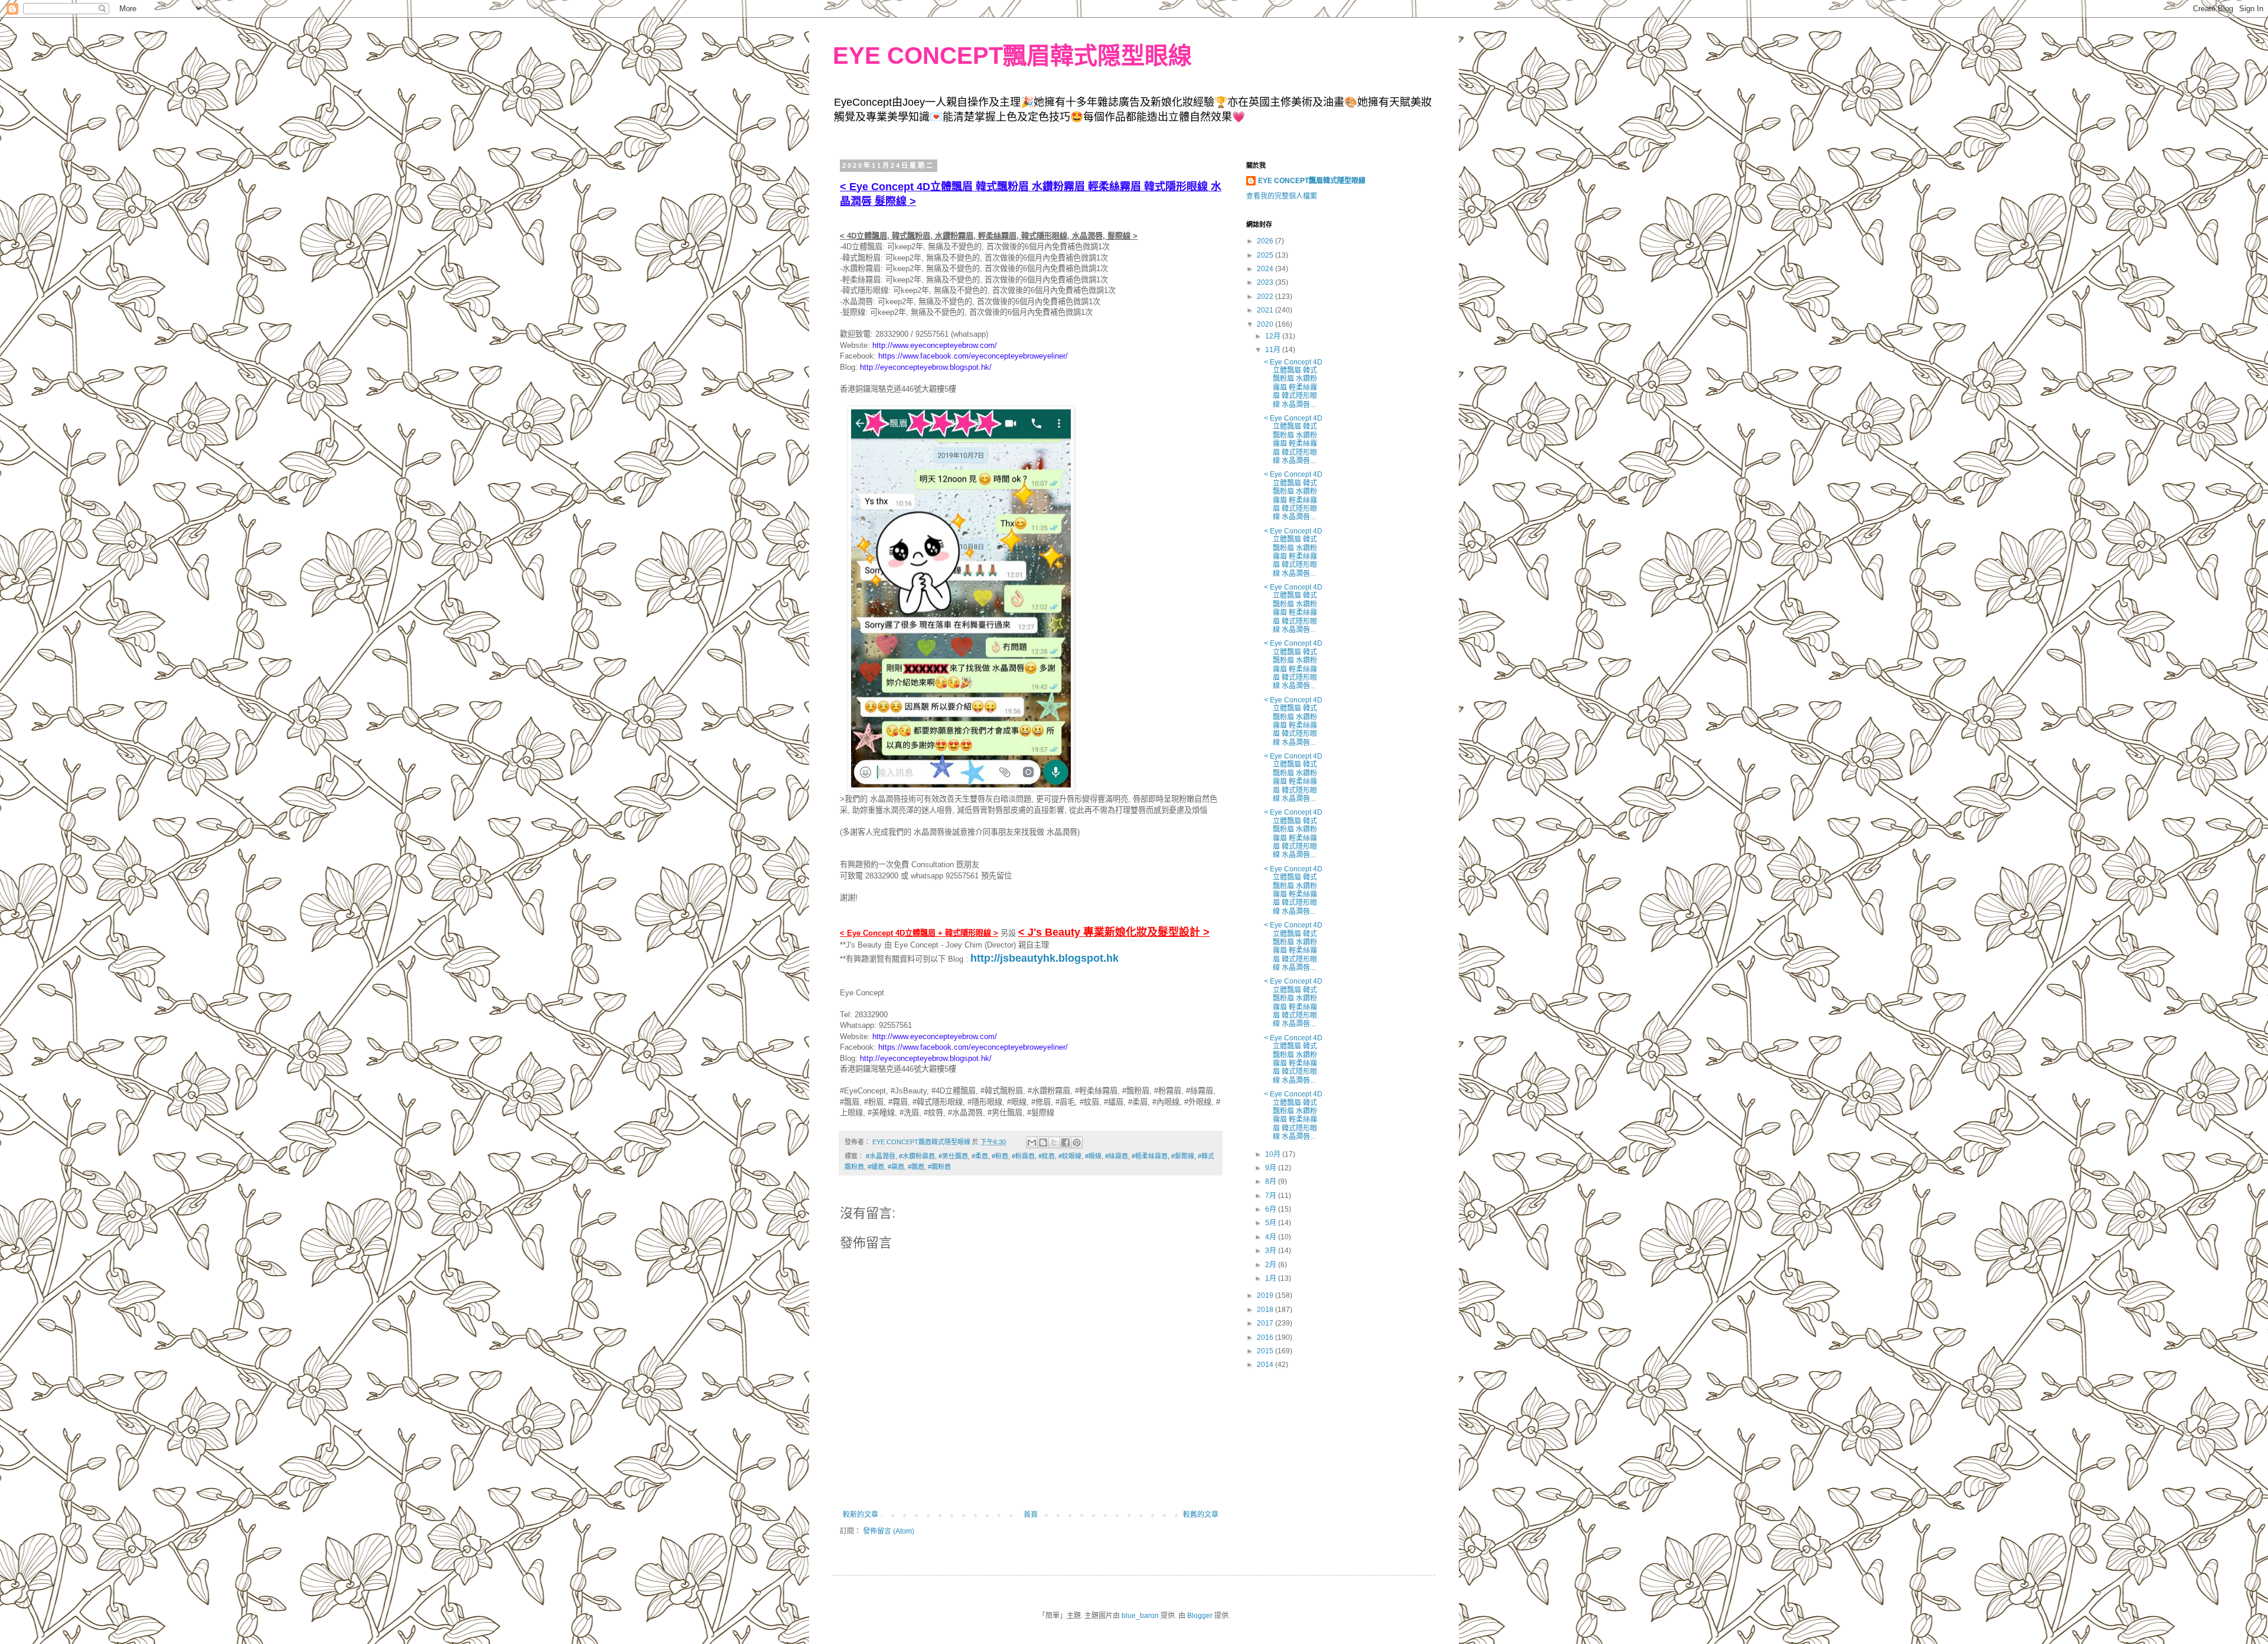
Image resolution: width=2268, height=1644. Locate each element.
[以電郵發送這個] (1032, 1142)
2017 (1266, 1323)
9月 (1272, 1168)
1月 (1272, 1278)
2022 (1266, 297)
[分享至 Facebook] (1065, 1142)
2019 (1266, 1295)
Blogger (1200, 1616)
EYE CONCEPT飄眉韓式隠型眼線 (1012, 56)
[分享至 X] (1054, 1142)
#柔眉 (980, 1156)
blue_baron (1140, 1616)
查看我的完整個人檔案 (1282, 196)
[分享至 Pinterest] (1077, 1142)
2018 (1266, 1310)
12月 (1274, 336)
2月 (1272, 1265)
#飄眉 (916, 1167)
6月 (1272, 1209)
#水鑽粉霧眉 (917, 1156)
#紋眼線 (1070, 1156)
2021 (1266, 310)
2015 (1266, 1351)
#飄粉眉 (939, 1167)
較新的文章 (861, 1515)
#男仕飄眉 (953, 1156)
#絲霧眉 (1117, 1156)
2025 (1266, 255)
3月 (1272, 1251)
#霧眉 (896, 1167)
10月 (1274, 1154)
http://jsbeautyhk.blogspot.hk (1045, 958)
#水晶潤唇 (881, 1156)
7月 (1272, 1196)
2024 (1266, 269)
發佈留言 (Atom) (889, 1531)
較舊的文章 (1201, 1515)
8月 (1272, 1181)
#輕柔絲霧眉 (1150, 1156)
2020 (1266, 324)
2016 (1266, 1337)
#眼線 (1093, 1156)
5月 (1272, 1223)
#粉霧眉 (1023, 1156)
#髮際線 (1183, 1156)
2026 (1266, 241)
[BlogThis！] (1043, 1142)
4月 (1272, 1237)
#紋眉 (1047, 1156)
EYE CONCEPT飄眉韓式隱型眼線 (1312, 181)
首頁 (1031, 1515)
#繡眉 (876, 1167)
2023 (1266, 282)
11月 (1274, 350)
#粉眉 (1000, 1156)
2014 (1266, 1365)
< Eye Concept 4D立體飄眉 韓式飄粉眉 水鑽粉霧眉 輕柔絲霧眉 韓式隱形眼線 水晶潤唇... (1293, 383)
